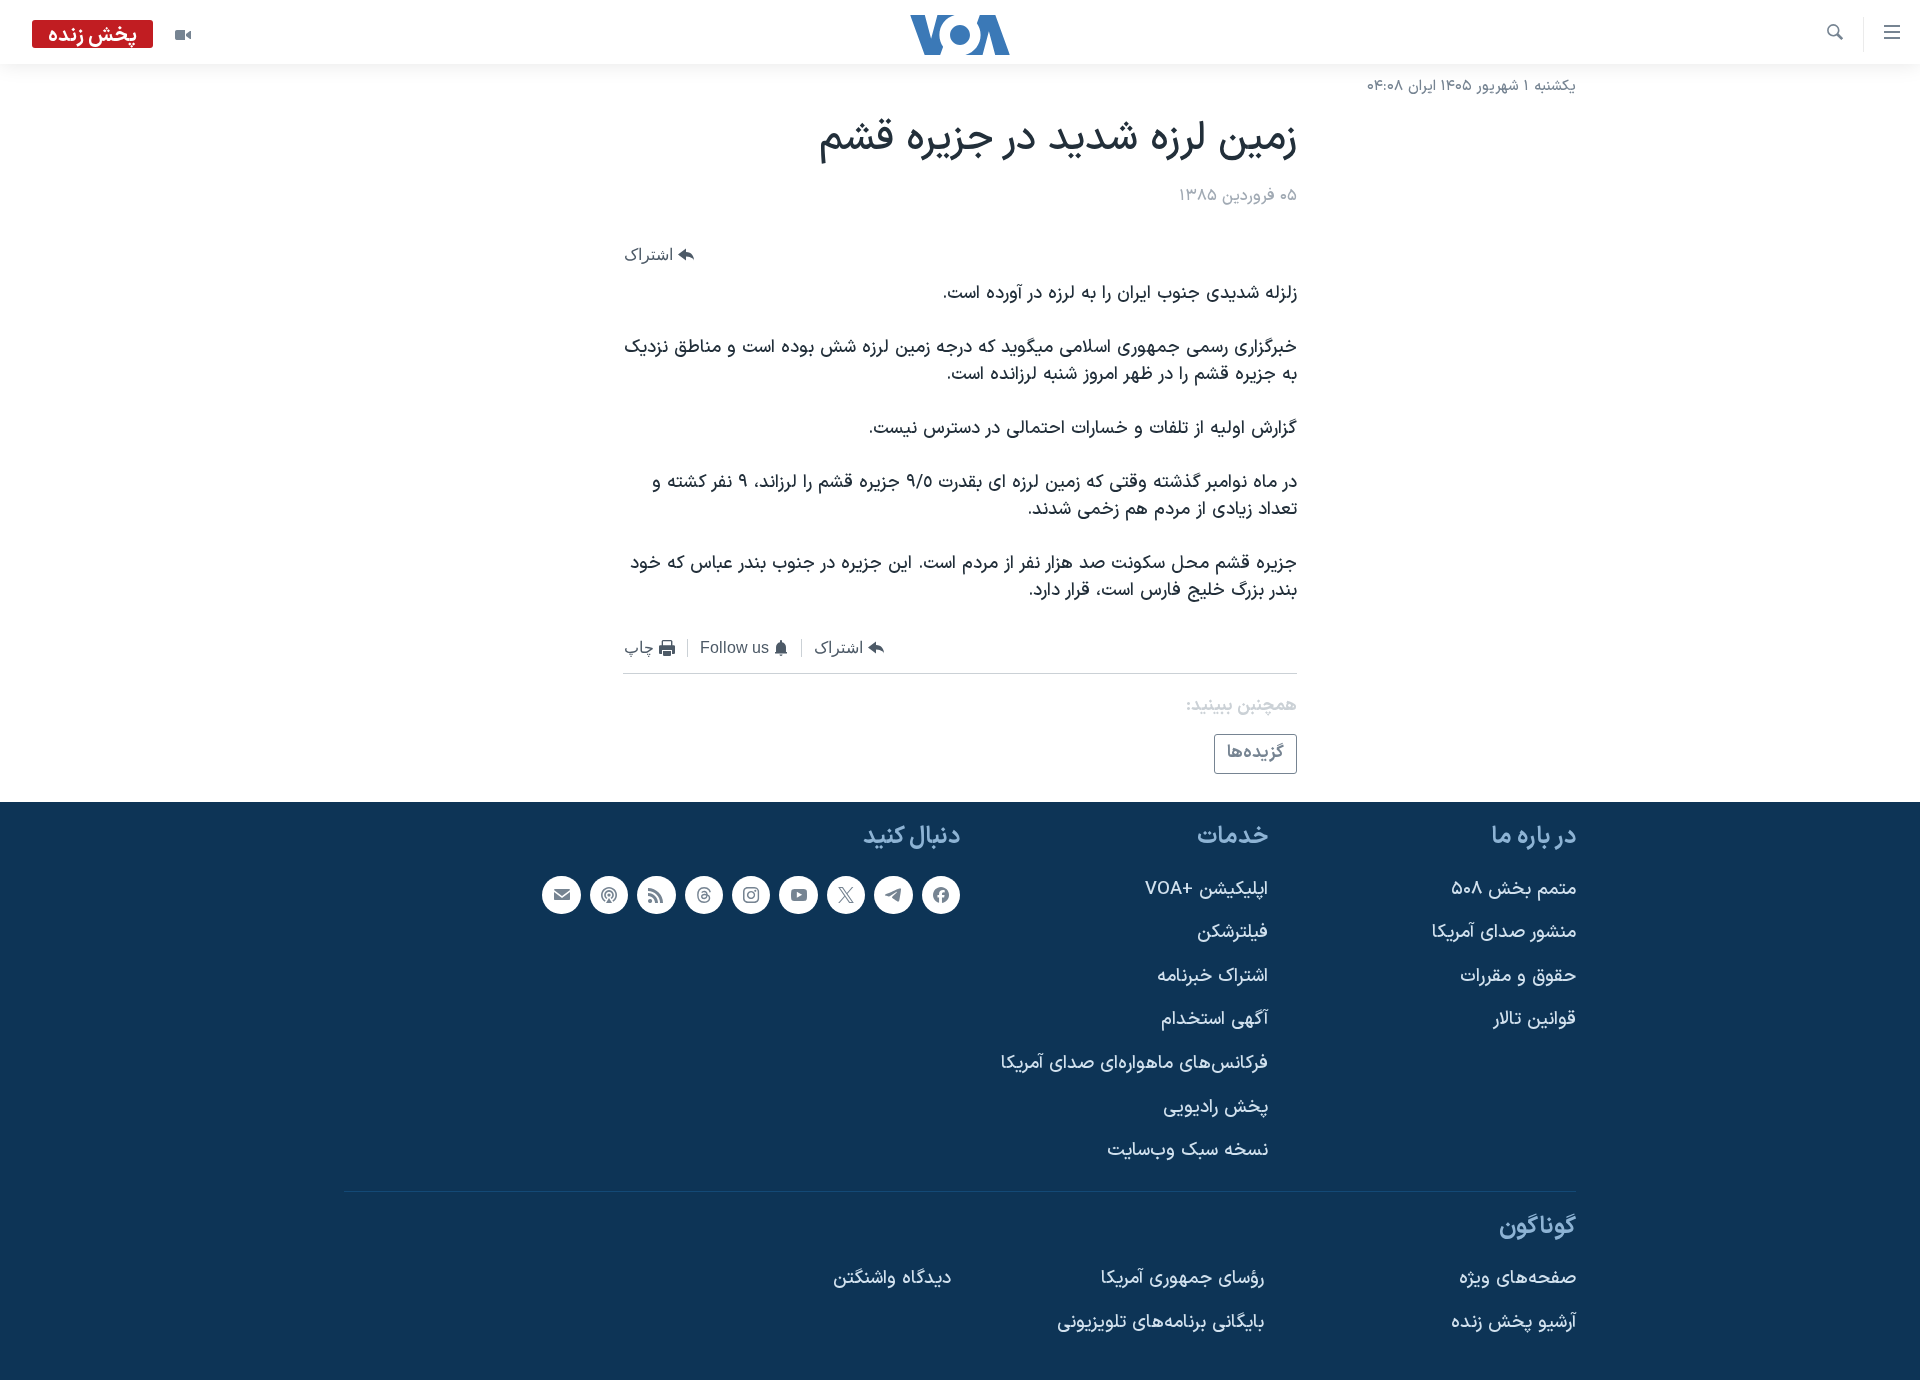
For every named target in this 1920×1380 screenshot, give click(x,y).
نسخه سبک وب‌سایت (1187, 1150)
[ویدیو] (183, 35)
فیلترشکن (1232, 932)
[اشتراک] (561, 894)
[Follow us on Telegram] (893, 894)
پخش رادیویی (1215, 1106)
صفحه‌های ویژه (1517, 1278)
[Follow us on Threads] (704, 894)
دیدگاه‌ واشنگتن (892, 1278)
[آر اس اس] (656, 894)
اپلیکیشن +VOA (1206, 888)
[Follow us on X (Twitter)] (846, 894)
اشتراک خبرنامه (1212, 975)
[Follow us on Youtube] (798, 894)
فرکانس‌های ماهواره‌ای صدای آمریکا (1134, 1063)
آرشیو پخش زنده (1513, 1322)
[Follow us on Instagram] (751, 894)
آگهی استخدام (1214, 1019)
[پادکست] (609, 894)
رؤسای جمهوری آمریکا (1182, 1278)
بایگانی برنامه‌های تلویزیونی (1160, 1322)
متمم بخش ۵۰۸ (1513, 888)
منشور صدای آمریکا (1504, 932)
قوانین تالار (1534, 1019)
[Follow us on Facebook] (941, 894)
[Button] (659, 254)
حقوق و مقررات (1518, 975)
